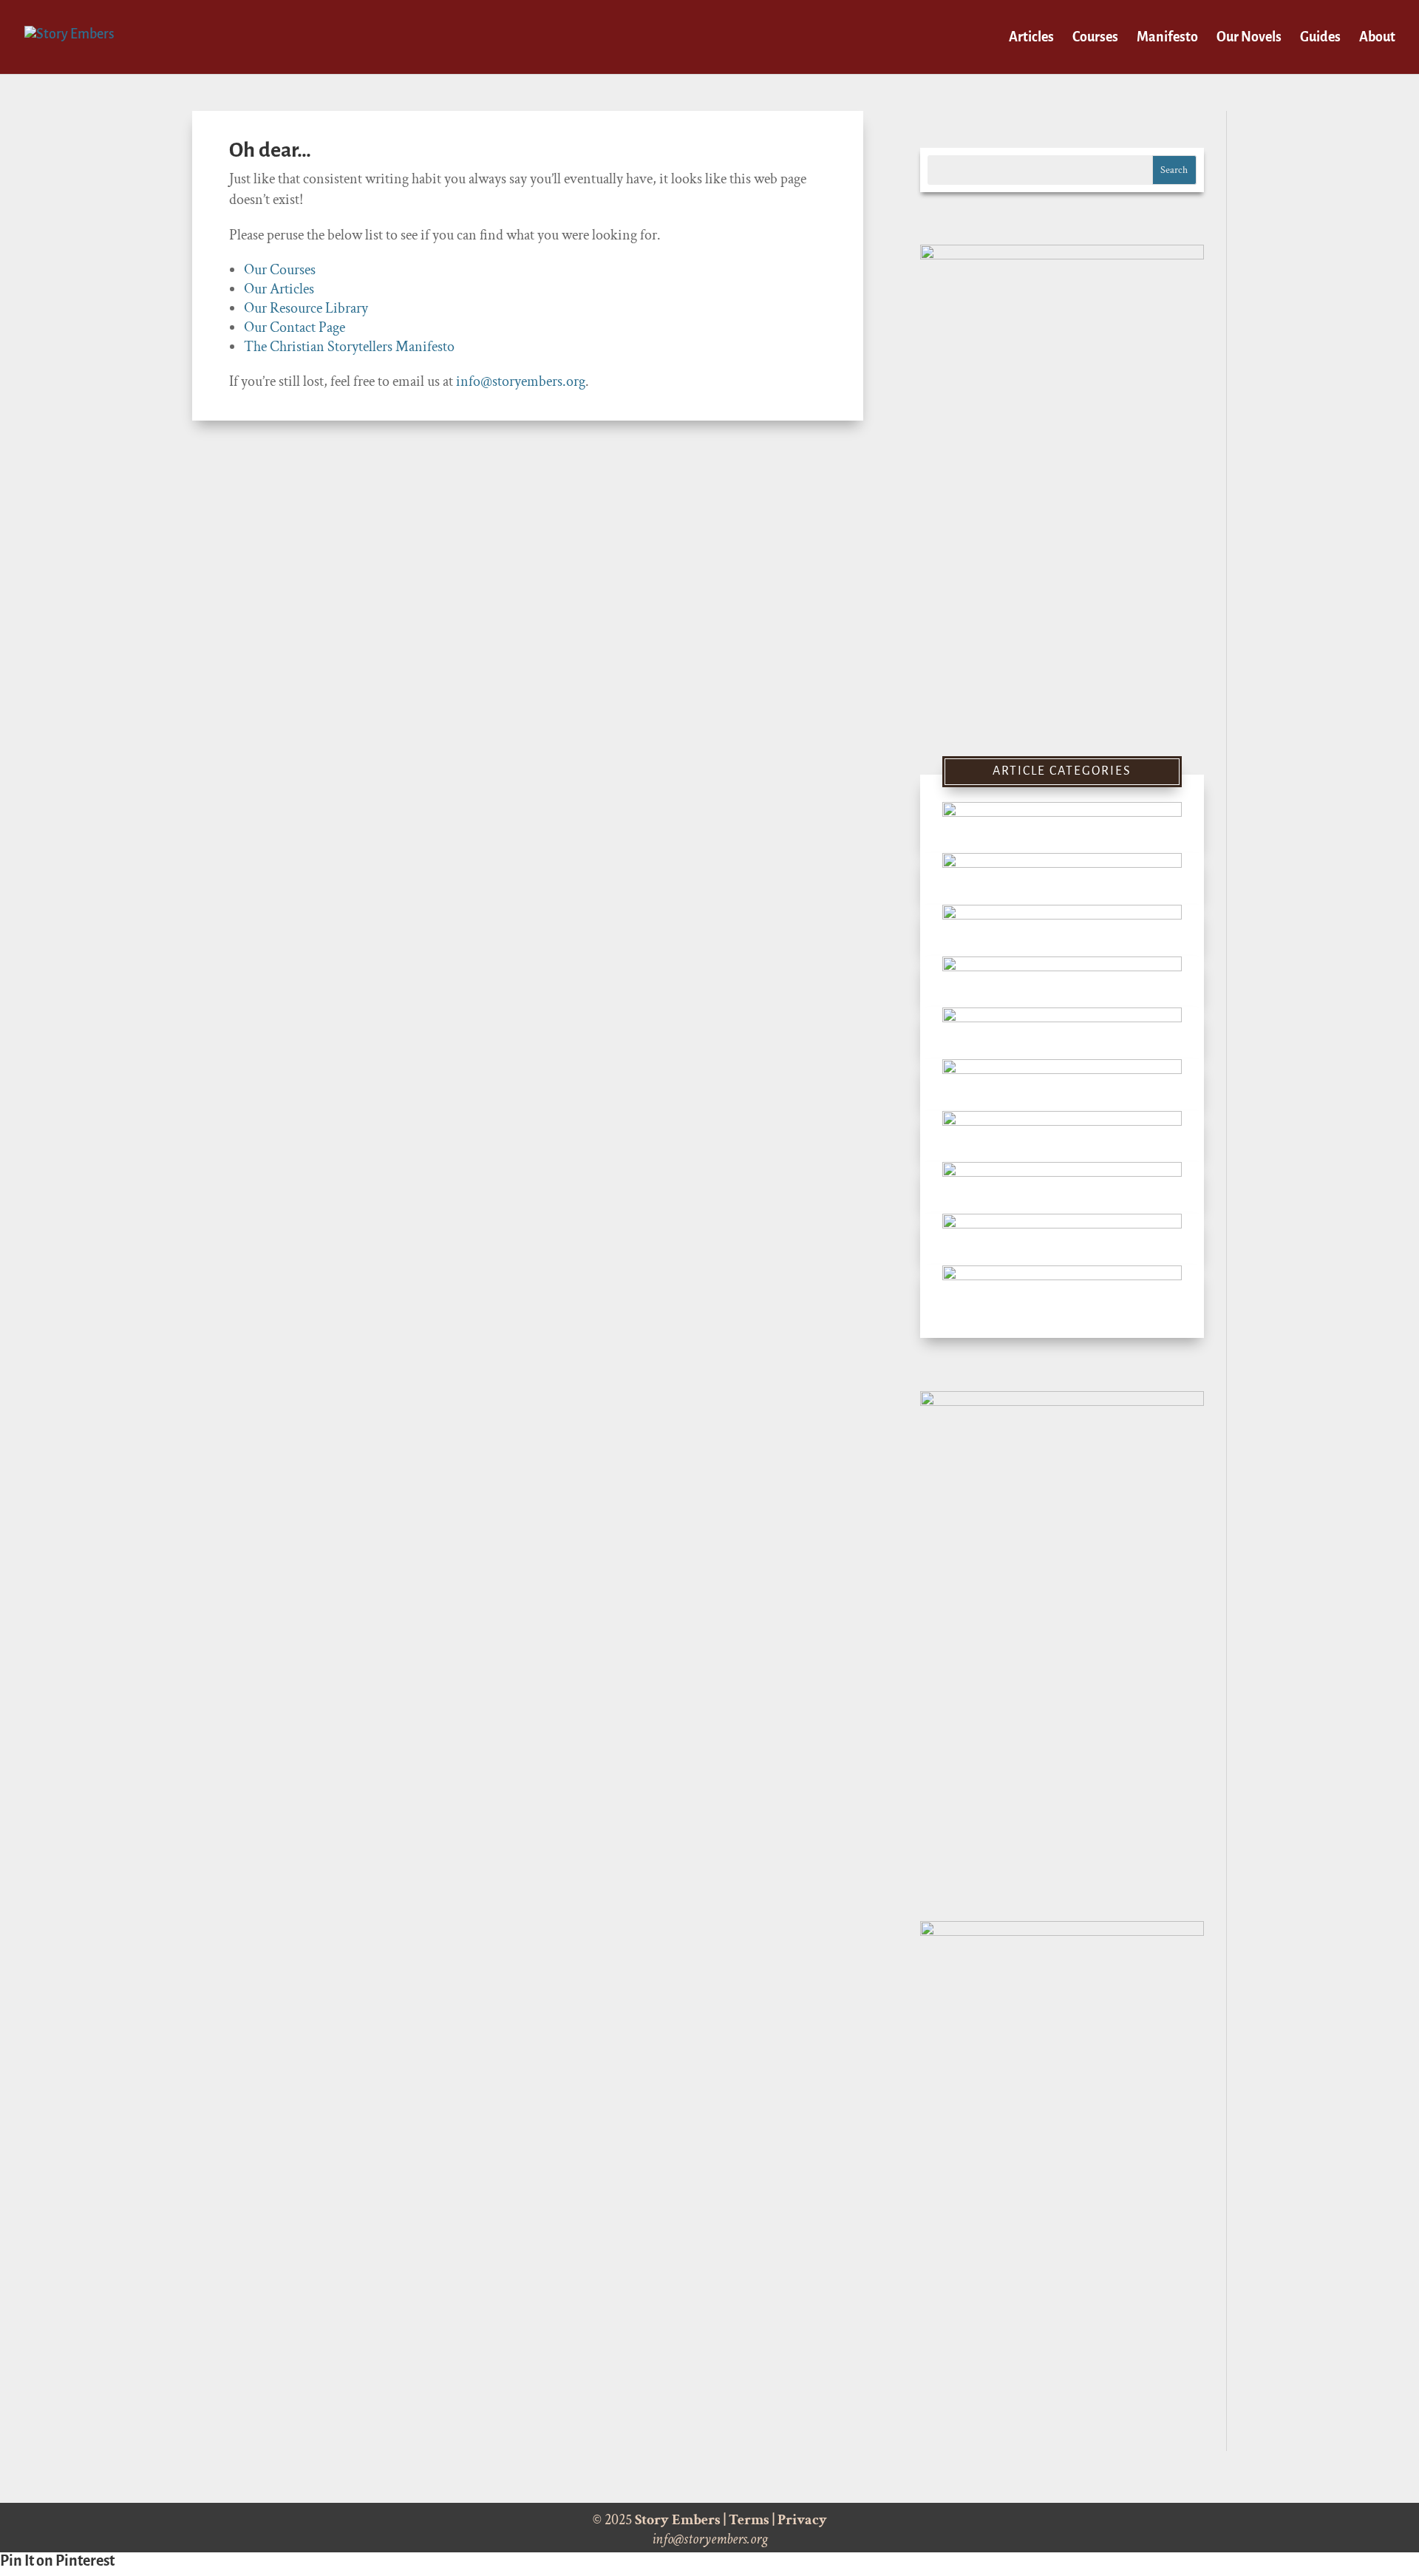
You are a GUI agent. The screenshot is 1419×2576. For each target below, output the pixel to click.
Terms (749, 2520)
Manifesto (1167, 38)
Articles (1031, 38)
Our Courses (280, 270)
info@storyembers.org (521, 381)
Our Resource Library (306, 308)
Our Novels (1249, 38)
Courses (1095, 38)
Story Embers (678, 2520)
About (1377, 38)
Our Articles (279, 289)
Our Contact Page (295, 327)
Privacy (802, 2520)
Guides (1320, 38)
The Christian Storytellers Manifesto (349, 347)
